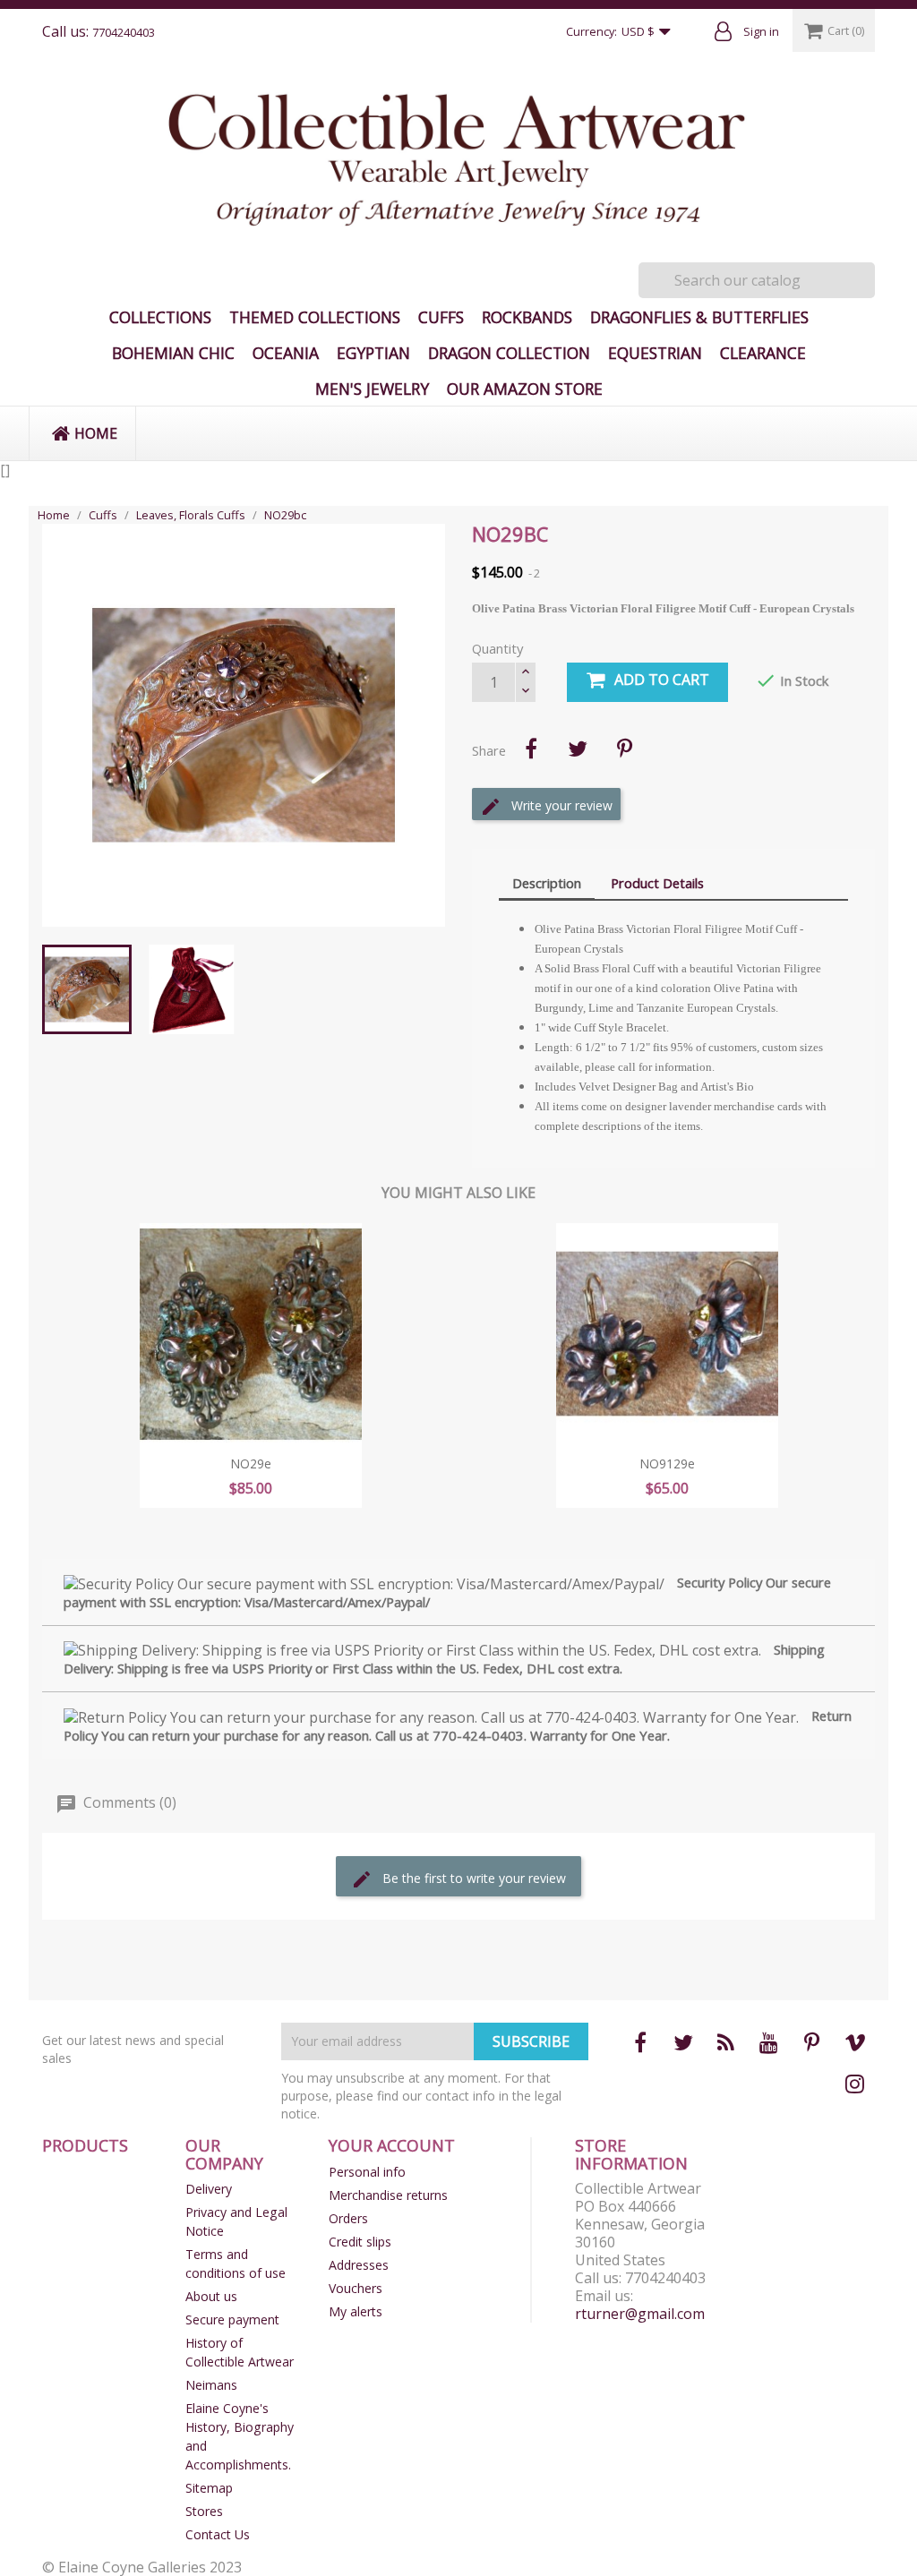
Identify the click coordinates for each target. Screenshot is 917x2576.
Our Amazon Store (525, 389)
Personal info (367, 2172)
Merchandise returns (388, 2195)
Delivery (209, 2189)
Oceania (286, 353)
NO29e (251, 1463)
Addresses (359, 2265)
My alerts (356, 2311)
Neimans (211, 2385)
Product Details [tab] (657, 883)
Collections (160, 317)
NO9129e (667, 1463)
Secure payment (232, 2319)
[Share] (531, 749)
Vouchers (356, 2288)
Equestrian (655, 353)
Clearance (763, 353)
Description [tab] (547, 883)
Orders (348, 2218)
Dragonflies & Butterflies (699, 317)
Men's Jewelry (372, 389)
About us (211, 2296)
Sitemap (209, 2488)
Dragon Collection (509, 353)
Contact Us (218, 2534)
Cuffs (441, 317)
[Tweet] (578, 749)
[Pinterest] (624, 749)
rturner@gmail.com (640, 2314)
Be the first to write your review (472, 1878)
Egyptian (373, 353)
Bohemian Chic (173, 353)
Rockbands (527, 317)
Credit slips (360, 2242)
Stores (204, 2511)
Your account (392, 2145)
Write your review (560, 805)
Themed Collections (315, 317)
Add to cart (662, 680)
